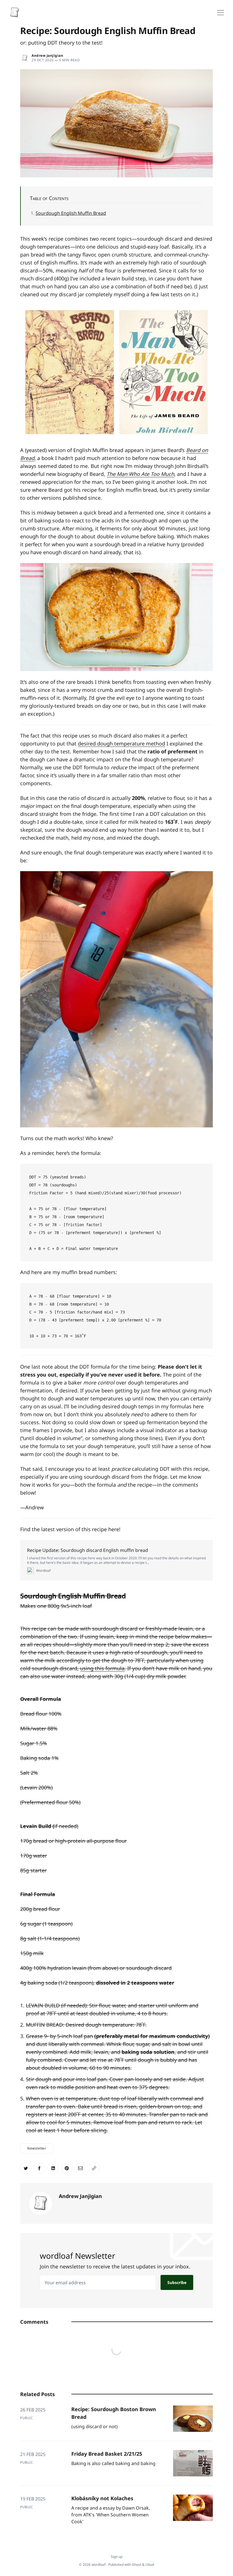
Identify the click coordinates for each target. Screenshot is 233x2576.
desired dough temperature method (121, 743)
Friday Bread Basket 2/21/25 (107, 2454)
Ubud (150, 2565)
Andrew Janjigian (47, 55)
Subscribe (177, 2282)
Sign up (117, 2557)
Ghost (137, 2565)
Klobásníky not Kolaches (102, 2498)
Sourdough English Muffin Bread (71, 213)
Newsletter (37, 2148)
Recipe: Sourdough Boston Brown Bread (114, 2413)
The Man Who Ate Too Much (140, 474)
